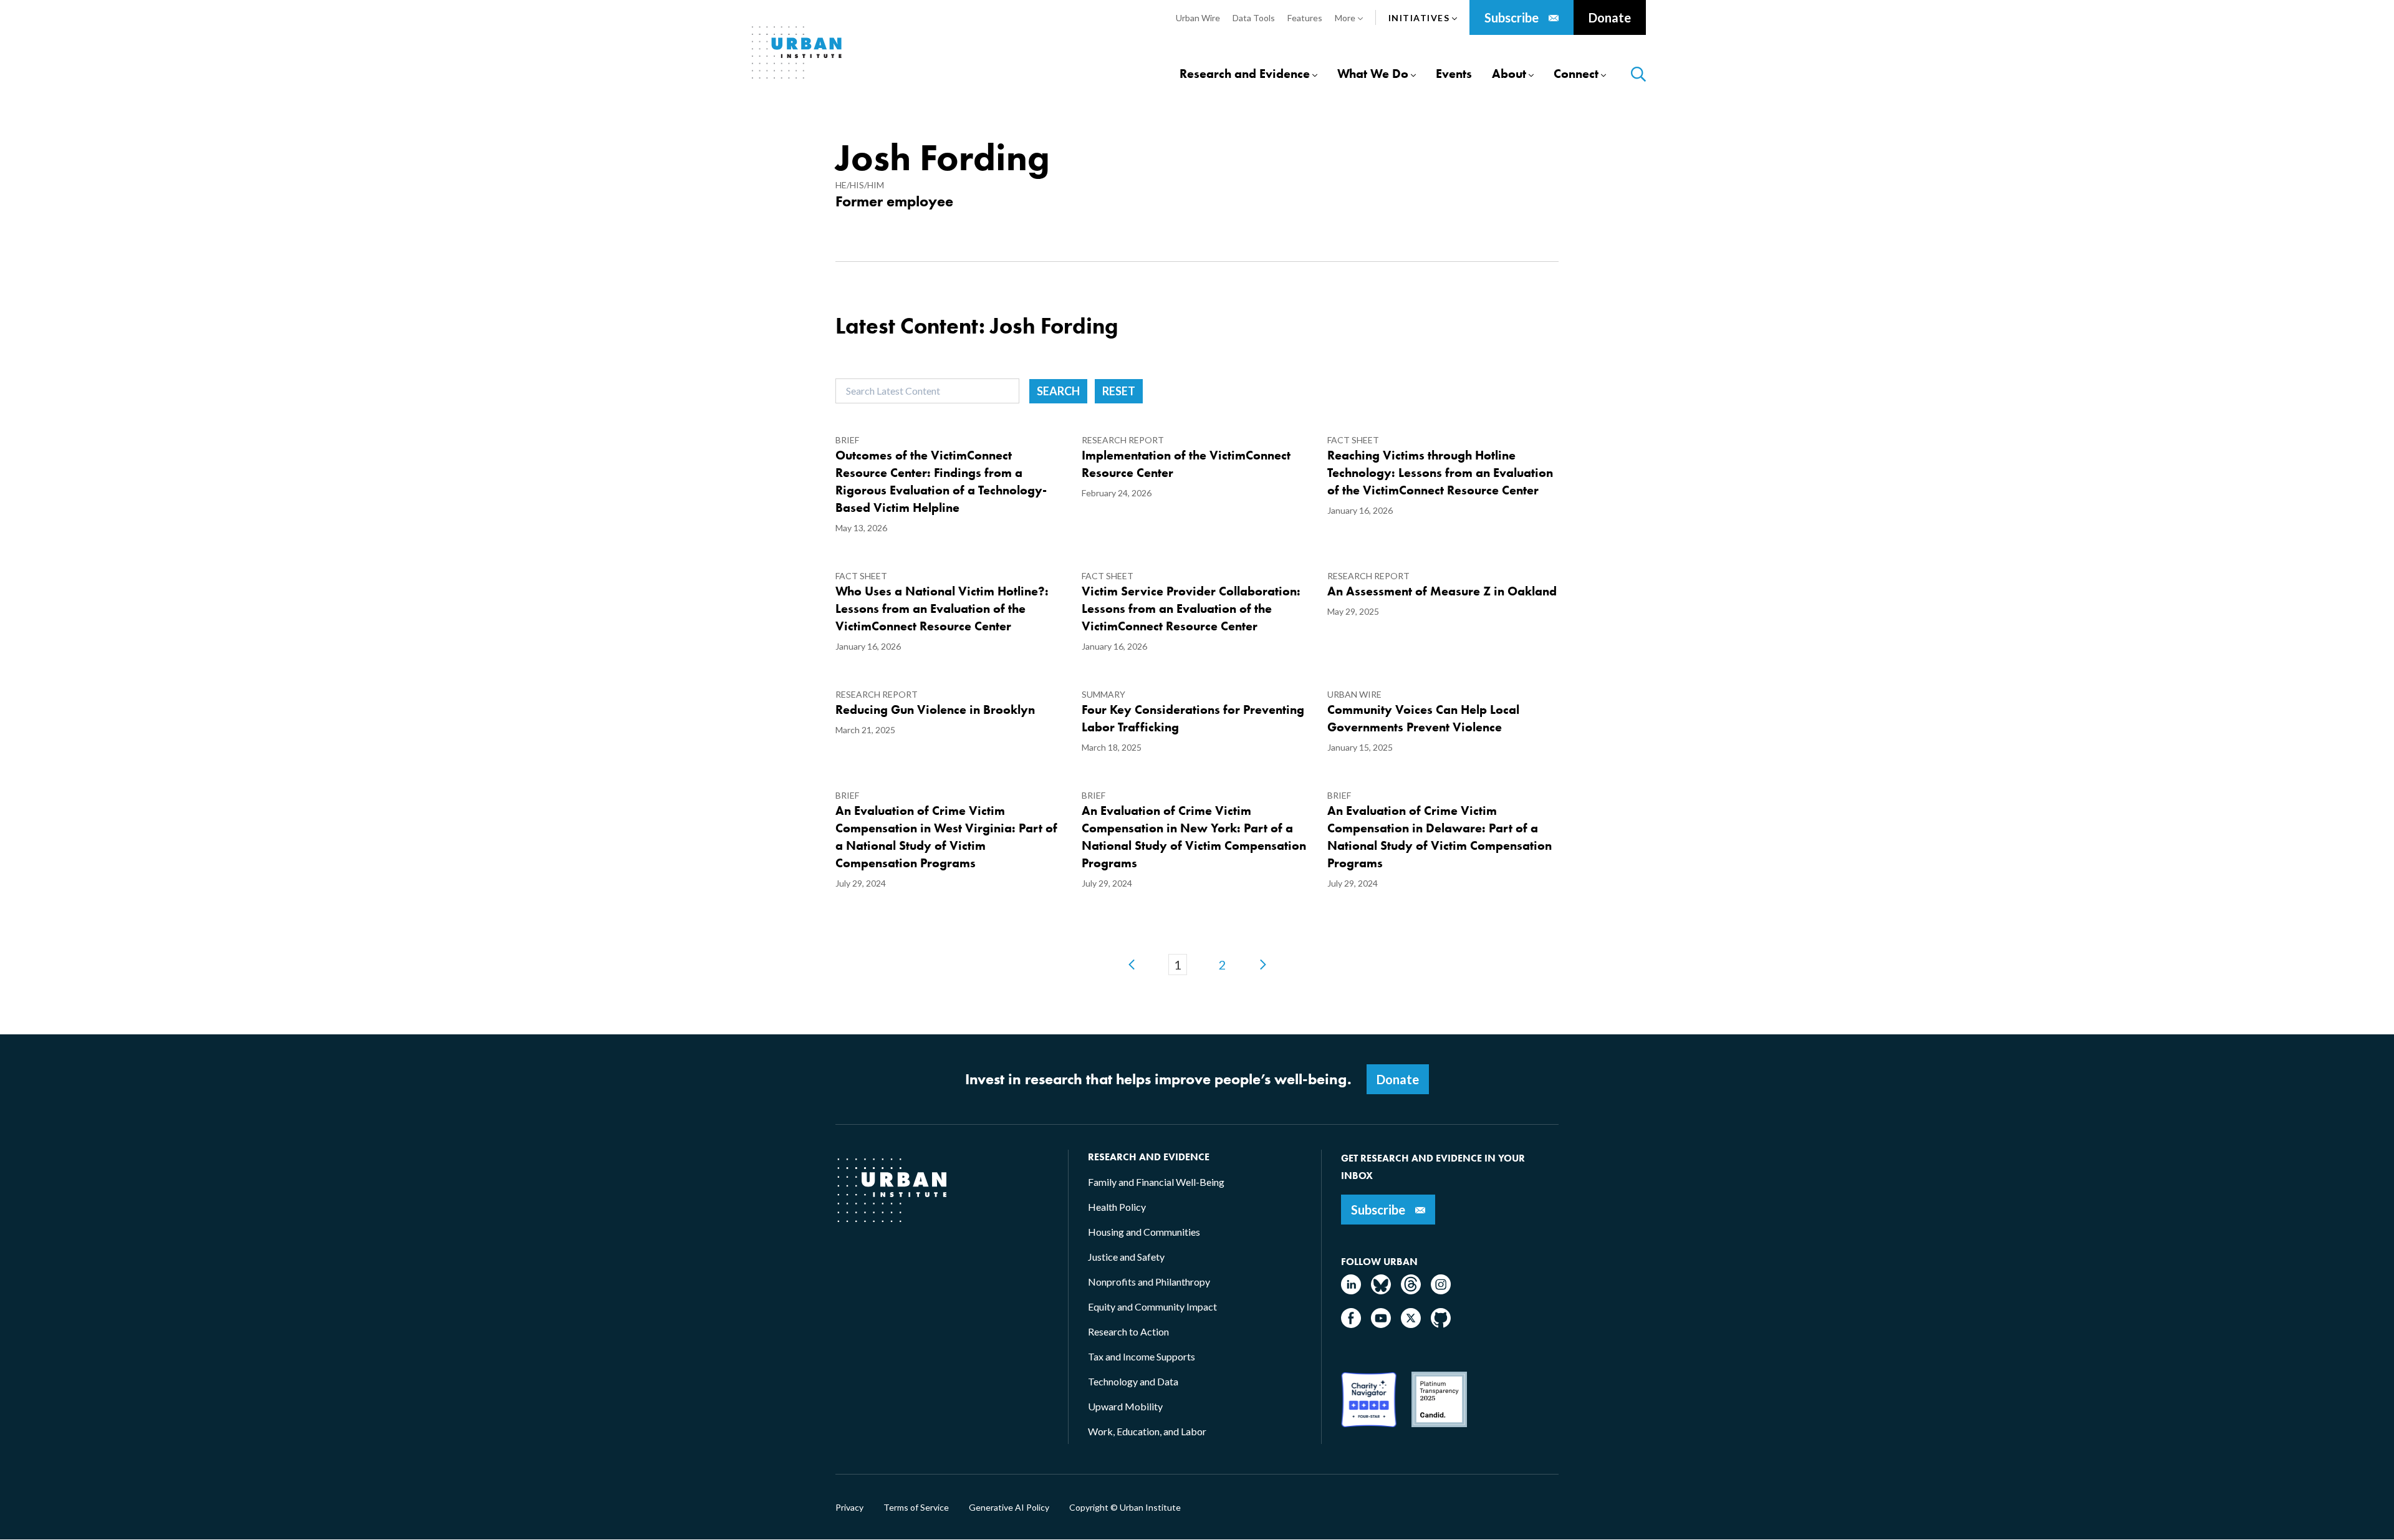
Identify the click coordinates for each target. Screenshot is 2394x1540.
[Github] (1441, 1324)
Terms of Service (916, 1508)
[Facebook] (1351, 1324)
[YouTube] (1381, 1324)
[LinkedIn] (1351, 1290)
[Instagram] (1441, 1290)
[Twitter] (1411, 1324)
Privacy (849, 1508)
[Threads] (1411, 1290)
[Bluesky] (1381, 1290)
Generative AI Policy (1009, 1508)
